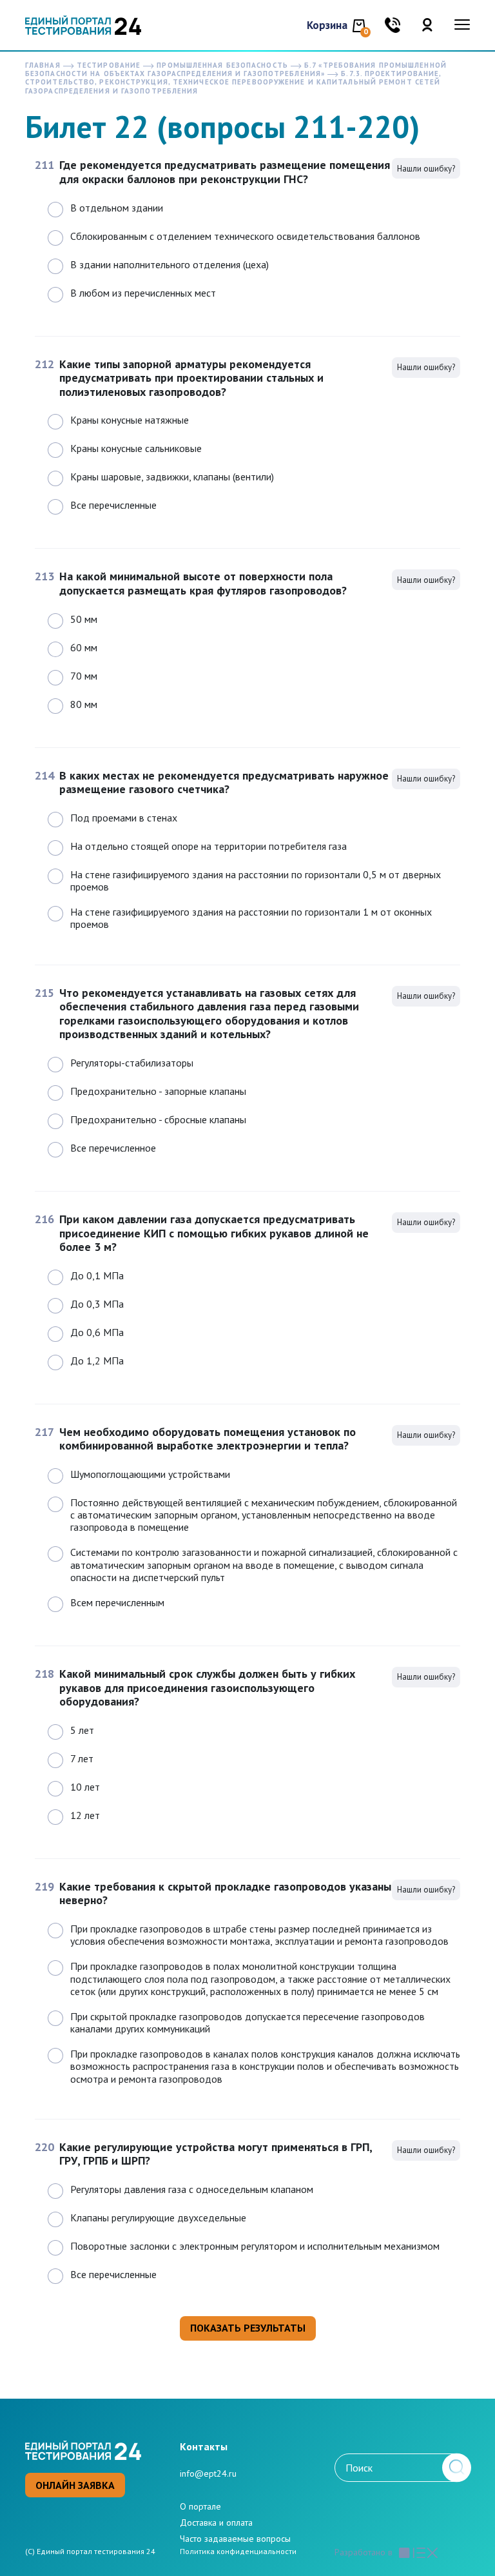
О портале (200, 2506)
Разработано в (364, 2552)
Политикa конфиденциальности (238, 2551)
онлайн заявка (75, 2485)
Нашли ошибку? (426, 169)
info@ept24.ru (208, 2473)
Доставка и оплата (216, 2522)
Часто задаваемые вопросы (235, 2539)
